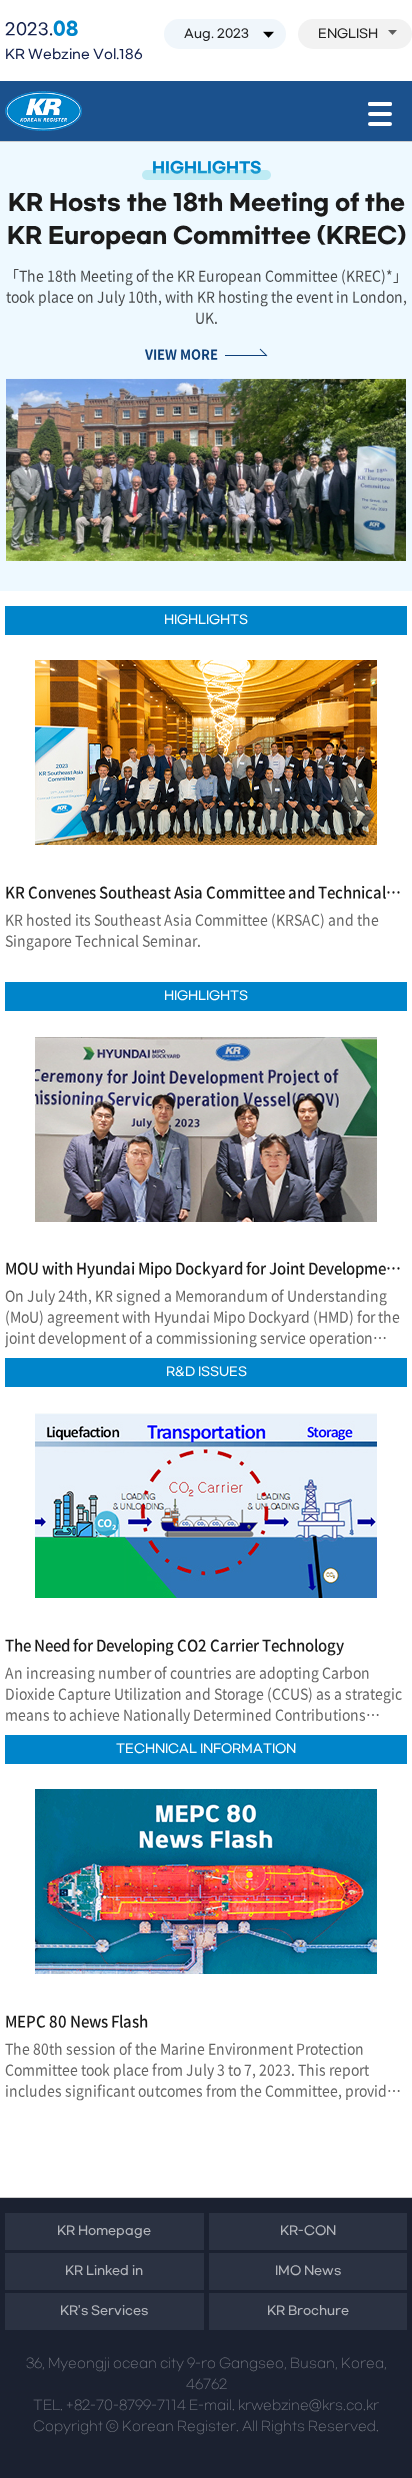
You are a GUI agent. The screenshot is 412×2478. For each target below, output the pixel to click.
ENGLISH (348, 34)
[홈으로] (43, 111)
